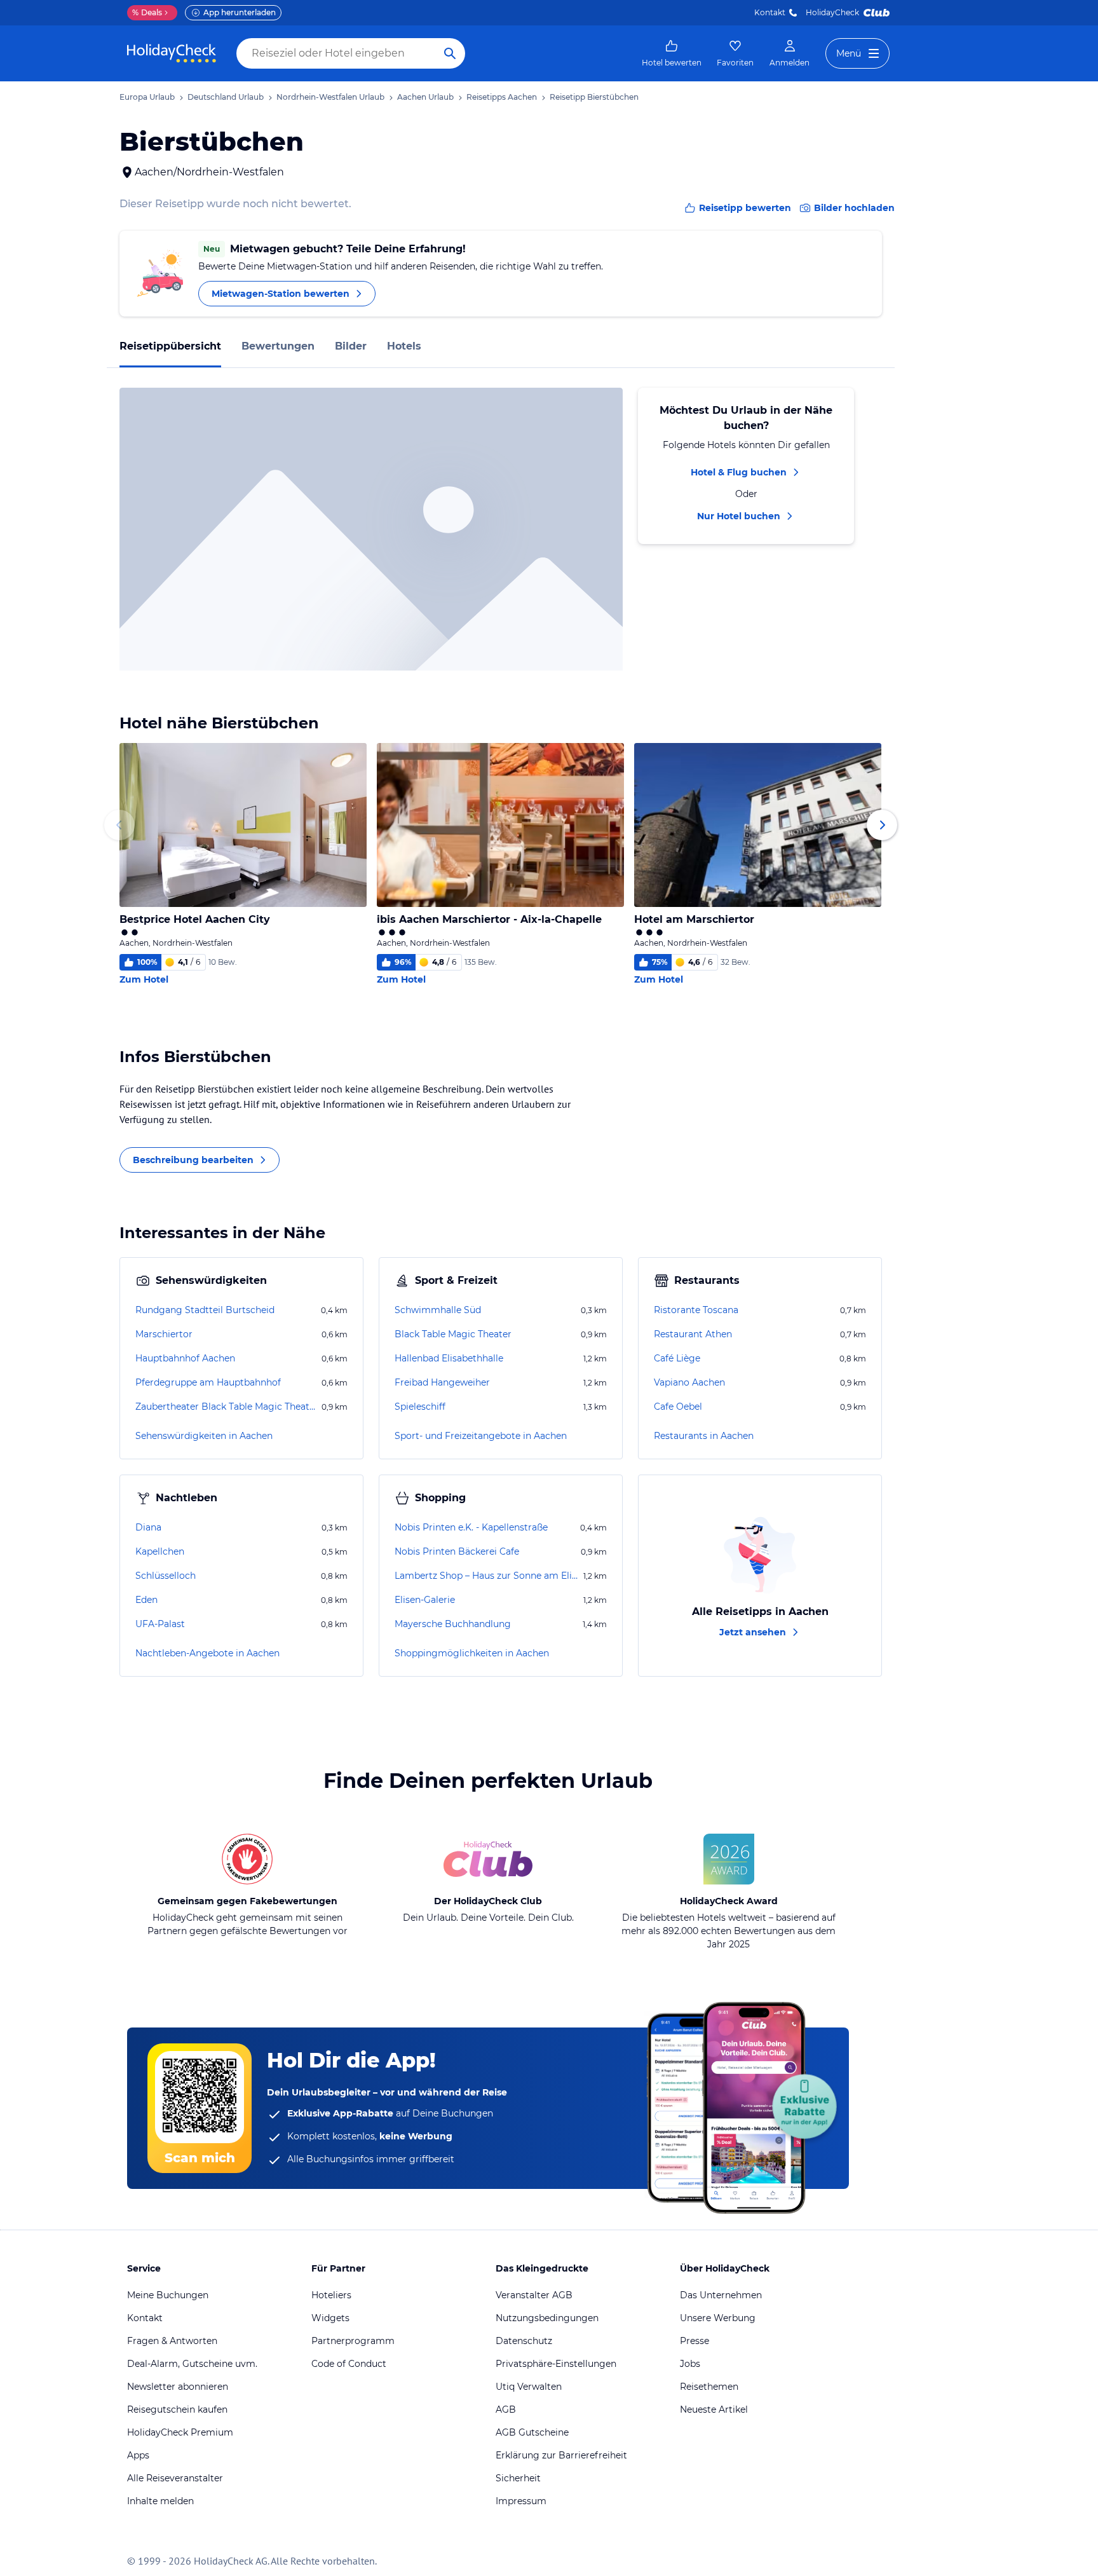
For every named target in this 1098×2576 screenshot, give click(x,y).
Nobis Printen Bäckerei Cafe (457, 1551)
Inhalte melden (160, 2501)
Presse (695, 2341)
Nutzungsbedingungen (547, 2318)
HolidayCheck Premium (180, 2432)
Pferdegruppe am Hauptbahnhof (208, 1382)
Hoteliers (331, 2295)
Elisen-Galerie (425, 1600)
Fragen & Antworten (172, 2341)
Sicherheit (518, 2478)
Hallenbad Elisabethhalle (449, 1358)
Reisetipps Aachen (502, 97)
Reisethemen (709, 2387)
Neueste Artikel (714, 2409)
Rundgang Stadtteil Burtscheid (205, 1310)
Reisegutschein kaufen (177, 2409)
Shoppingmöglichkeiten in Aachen (472, 1653)
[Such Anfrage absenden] (450, 53)
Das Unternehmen (721, 2295)
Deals (147, 12)
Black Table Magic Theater (453, 1334)
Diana (148, 1527)
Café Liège (677, 1358)
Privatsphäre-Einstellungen (556, 2364)
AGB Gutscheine (532, 2432)
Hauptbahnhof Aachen (185, 1358)
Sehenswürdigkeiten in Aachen (204, 1436)
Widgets (330, 2318)
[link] (672, 53)
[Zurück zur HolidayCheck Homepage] (172, 53)
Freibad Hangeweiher (442, 1382)
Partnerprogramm (353, 2341)
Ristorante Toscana (696, 1310)
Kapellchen (160, 1551)
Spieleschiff (420, 1407)
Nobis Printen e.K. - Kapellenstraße (471, 1527)
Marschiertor (164, 1334)
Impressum (521, 2501)
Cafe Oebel (678, 1407)
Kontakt (770, 12)
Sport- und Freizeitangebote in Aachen (481, 1436)
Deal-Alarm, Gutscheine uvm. (192, 2364)
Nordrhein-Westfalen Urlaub (330, 97)
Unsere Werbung (718, 2318)
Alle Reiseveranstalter (175, 2478)
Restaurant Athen (693, 1334)
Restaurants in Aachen (704, 1436)
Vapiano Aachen (689, 1382)
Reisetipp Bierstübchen (594, 97)
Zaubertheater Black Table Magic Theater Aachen (227, 1407)
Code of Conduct (349, 2364)
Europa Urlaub (147, 97)
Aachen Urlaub (425, 97)
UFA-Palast (160, 1624)
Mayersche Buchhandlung (453, 1624)
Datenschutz (524, 2341)
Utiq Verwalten (529, 2387)
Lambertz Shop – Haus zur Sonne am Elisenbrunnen (488, 1576)
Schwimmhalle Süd (438, 1310)
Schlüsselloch (166, 1576)
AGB (506, 2409)
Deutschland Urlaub (226, 97)
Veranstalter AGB (534, 2295)
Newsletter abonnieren (178, 2387)
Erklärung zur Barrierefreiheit (561, 2455)
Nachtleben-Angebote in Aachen (207, 1653)
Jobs (690, 2364)
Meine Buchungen (168, 2295)
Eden (146, 1600)
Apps (138, 2455)
